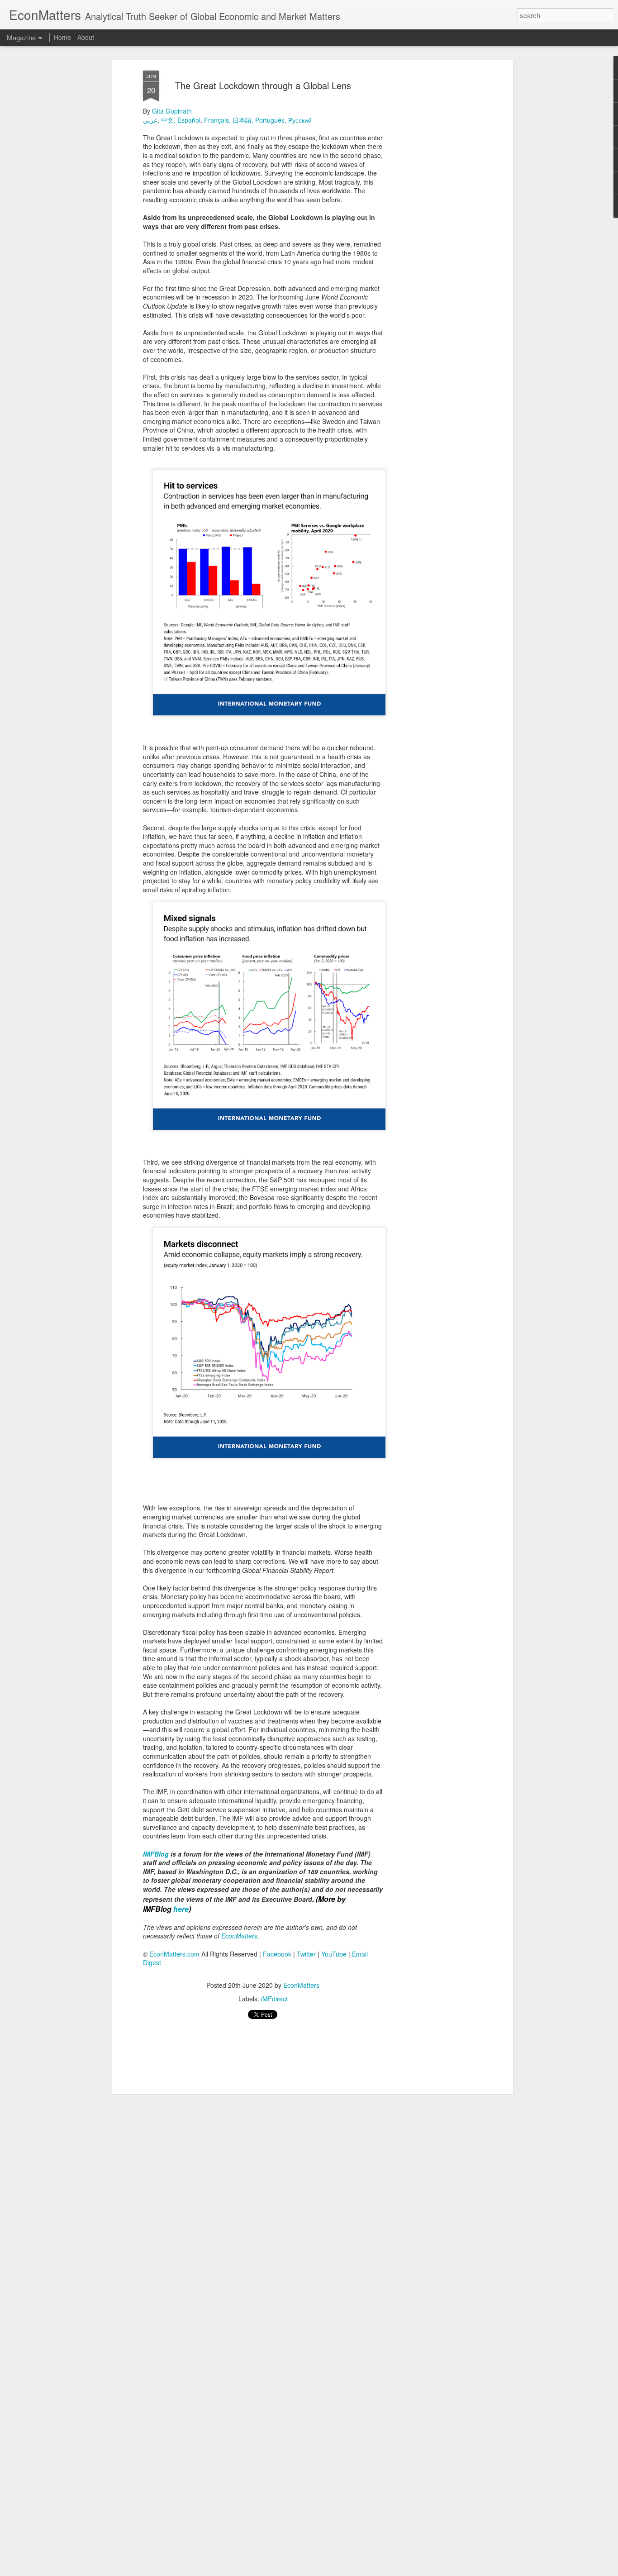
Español (189, 120)
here (181, 1909)
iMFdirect (274, 1999)
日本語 (242, 120)
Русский (301, 120)
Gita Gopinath (172, 111)
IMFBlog (156, 1854)
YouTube (334, 1954)
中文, (168, 120)
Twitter (306, 1954)
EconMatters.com (174, 1954)
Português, (271, 120)
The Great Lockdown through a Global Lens (263, 85)
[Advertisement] (433, 213)
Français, (217, 120)
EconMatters (301, 1985)
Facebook (277, 1954)
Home (62, 37)
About (86, 37)
